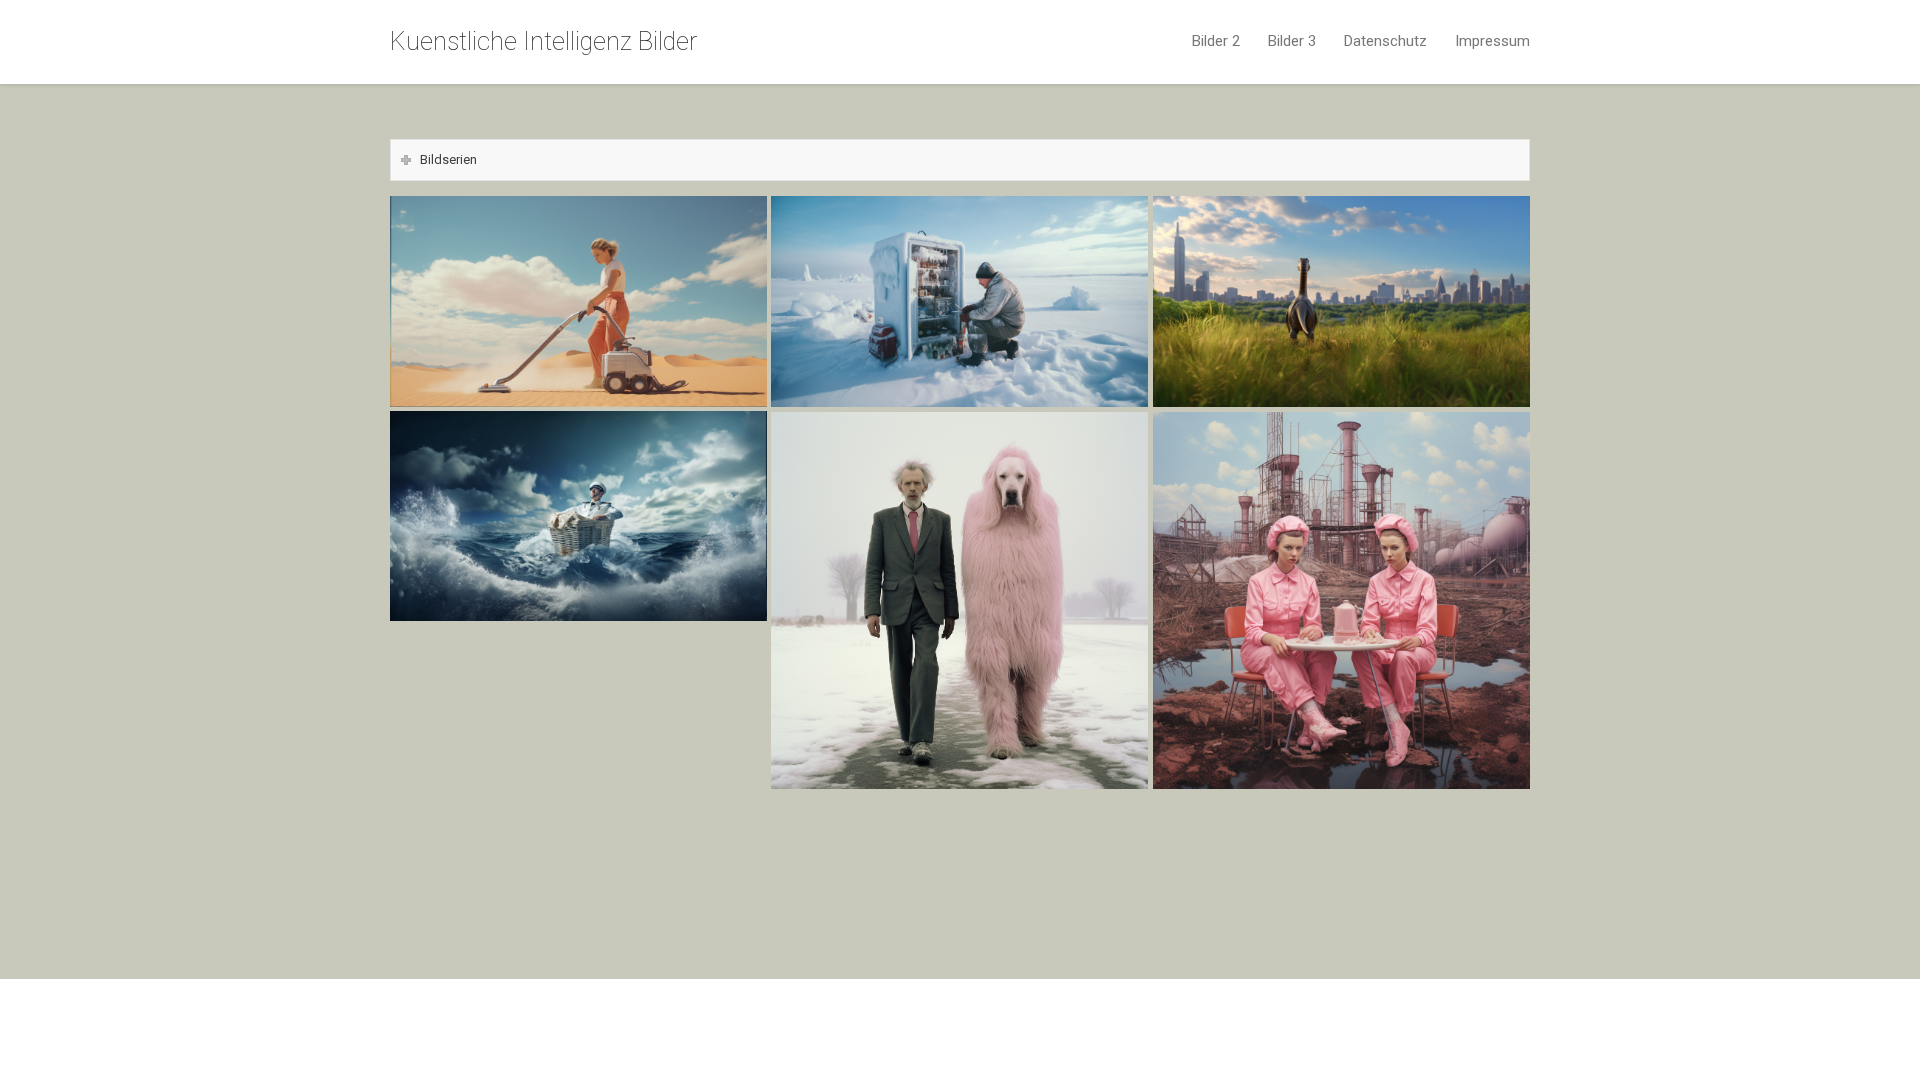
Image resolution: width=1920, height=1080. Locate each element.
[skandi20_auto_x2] (959, 829)
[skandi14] (1341, 600)
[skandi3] (578, 811)
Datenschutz (1385, 41)
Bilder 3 (1292, 41)
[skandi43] (959, 879)
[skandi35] (578, 836)
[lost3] (578, 516)
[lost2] (578, 301)
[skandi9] (578, 637)
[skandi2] (959, 804)
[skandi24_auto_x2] (578, 712)
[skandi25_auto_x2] (578, 736)
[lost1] (959, 301)
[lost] (1341, 301)
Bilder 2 (1216, 41)
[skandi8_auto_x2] (578, 786)
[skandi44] (1341, 879)
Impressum (1492, 41)
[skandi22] (959, 854)
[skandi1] (1341, 804)
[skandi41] (1341, 854)
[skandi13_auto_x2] (578, 761)
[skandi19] (959, 600)
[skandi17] (1341, 829)
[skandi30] (578, 687)
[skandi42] (578, 861)
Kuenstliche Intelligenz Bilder (543, 41)
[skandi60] (578, 662)
